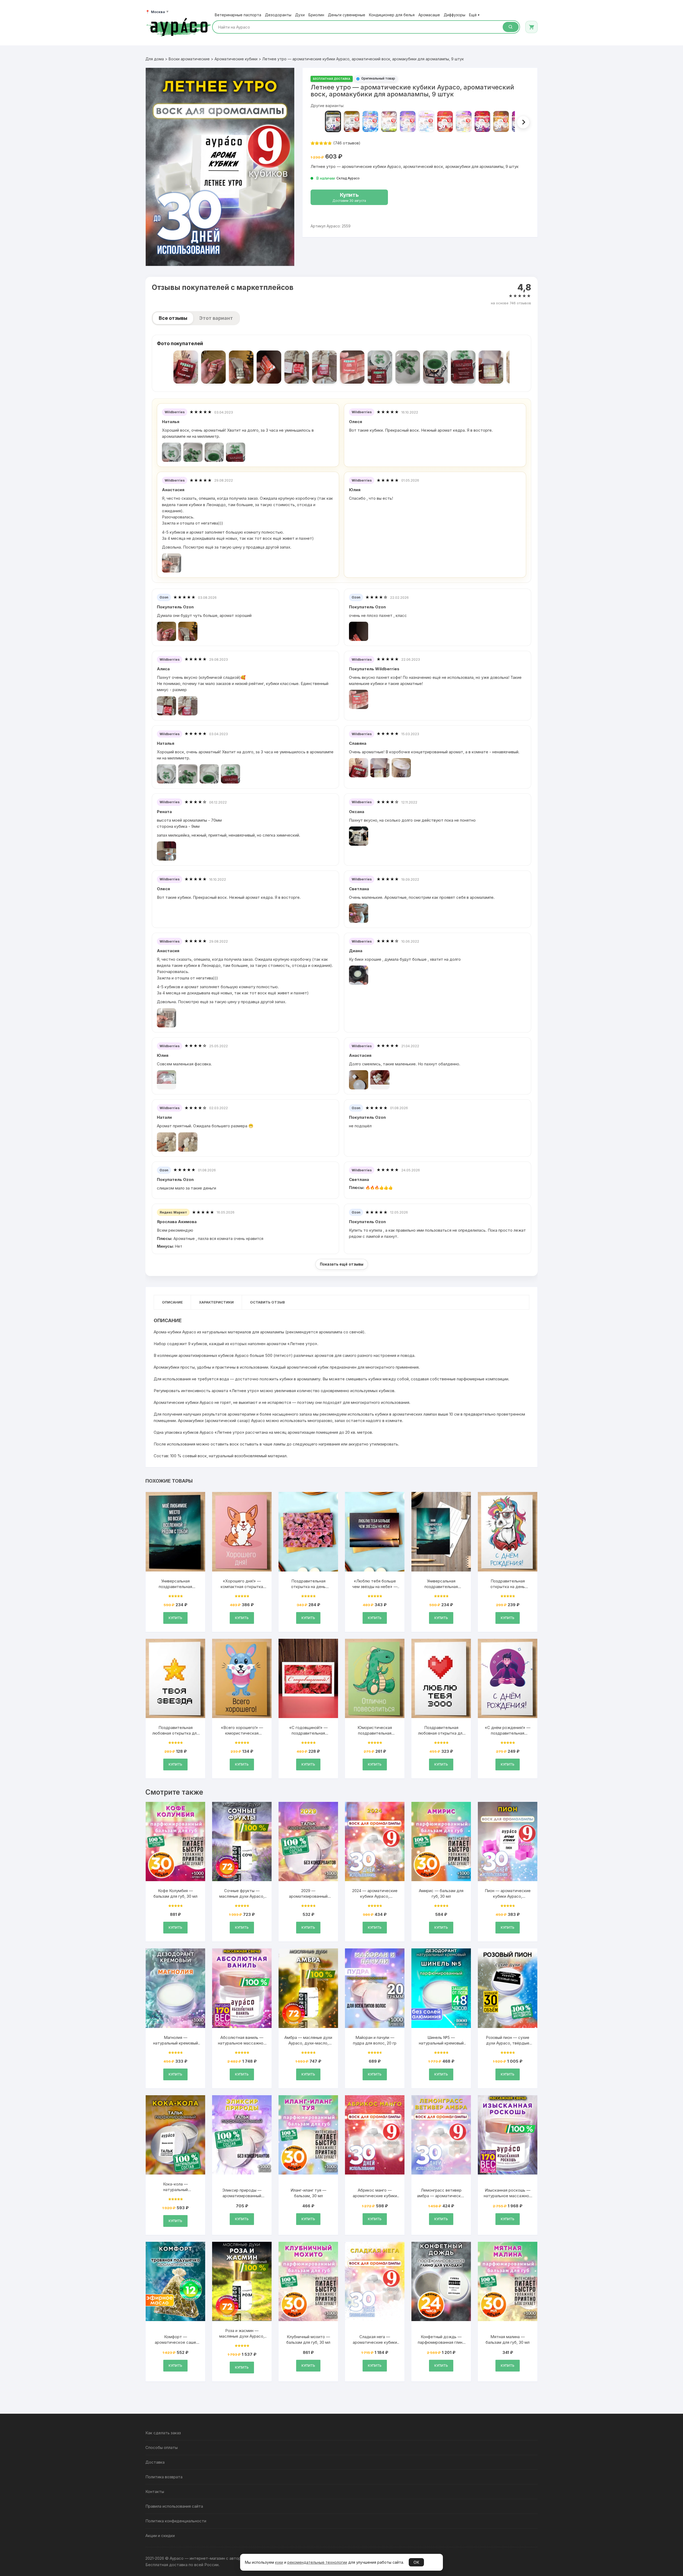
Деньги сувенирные (347, 15)
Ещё (474, 15)
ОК (416, 2562)
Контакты (155, 2492)
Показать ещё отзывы (342, 1264)
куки (279, 2562)
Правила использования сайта (174, 2506)
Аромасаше (429, 15)
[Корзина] (531, 27)
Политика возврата (164, 2477)
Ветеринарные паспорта (238, 15)
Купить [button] (175, 1618)
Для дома (155, 59)
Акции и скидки (160, 2536)
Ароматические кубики (236, 59)
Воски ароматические (189, 59)
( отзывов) (347, 143)
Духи (300, 15)
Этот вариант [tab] (216, 318)
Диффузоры (454, 15)
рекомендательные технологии (317, 2562)
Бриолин (316, 15)
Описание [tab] (172, 1302)
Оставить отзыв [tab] (267, 1302)
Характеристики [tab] (216, 1302)
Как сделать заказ (163, 2433)
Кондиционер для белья (392, 15)
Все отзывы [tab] (173, 318)
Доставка (155, 2462)
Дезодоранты (278, 15)
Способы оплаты (162, 2447)
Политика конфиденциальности (176, 2521)
